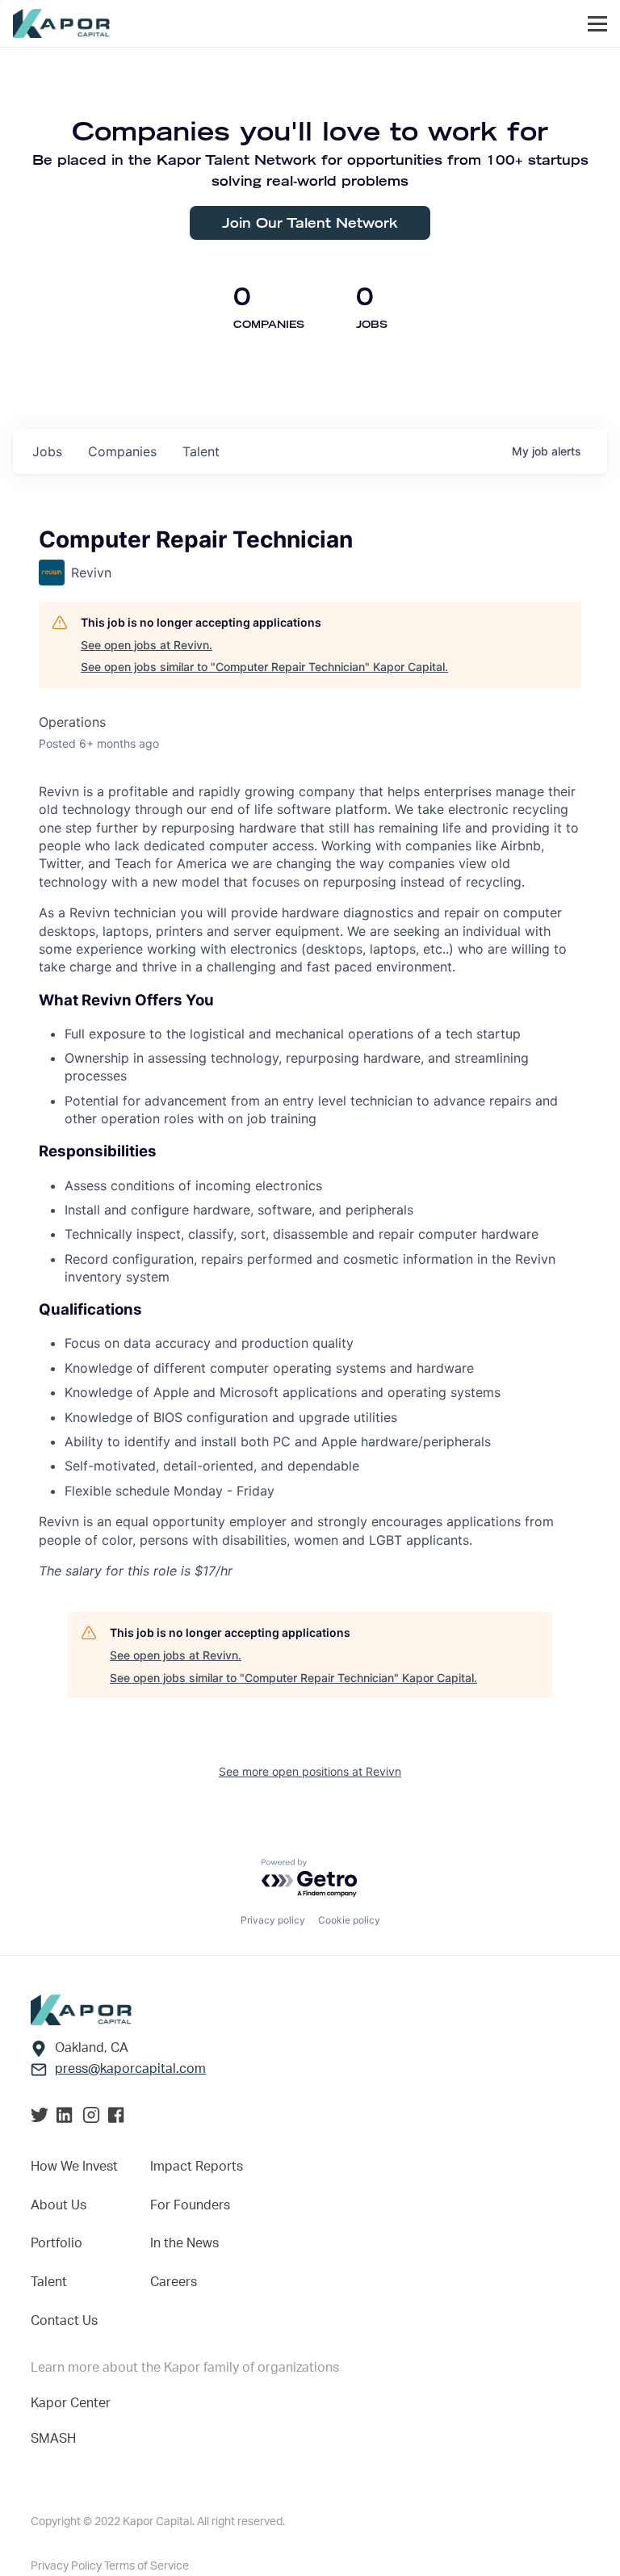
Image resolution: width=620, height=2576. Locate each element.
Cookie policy (349, 1920)
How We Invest (74, 2167)
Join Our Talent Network (310, 222)
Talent (49, 2282)
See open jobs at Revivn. (147, 645)
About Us (59, 2205)
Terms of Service (147, 2566)
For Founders (190, 2205)
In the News (184, 2243)
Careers (174, 2282)
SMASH (53, 2439)
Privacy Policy (67, 2566)
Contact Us (64, 2321)
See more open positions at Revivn (310, 1771)
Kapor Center (71, 2403)
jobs (47, 451)
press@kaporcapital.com (130, 2069)
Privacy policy (273, 1920)
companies (122, 451)
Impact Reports (197, 2167)
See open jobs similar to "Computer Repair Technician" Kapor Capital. (264, 667)
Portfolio (57, 2243)
